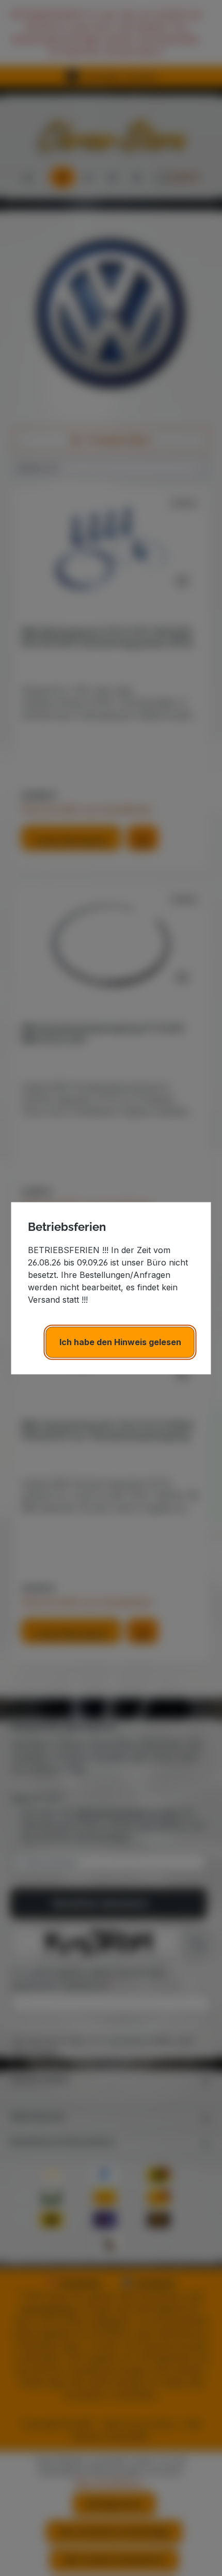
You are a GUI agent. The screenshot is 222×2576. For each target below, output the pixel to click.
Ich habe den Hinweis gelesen (120, 1342)
